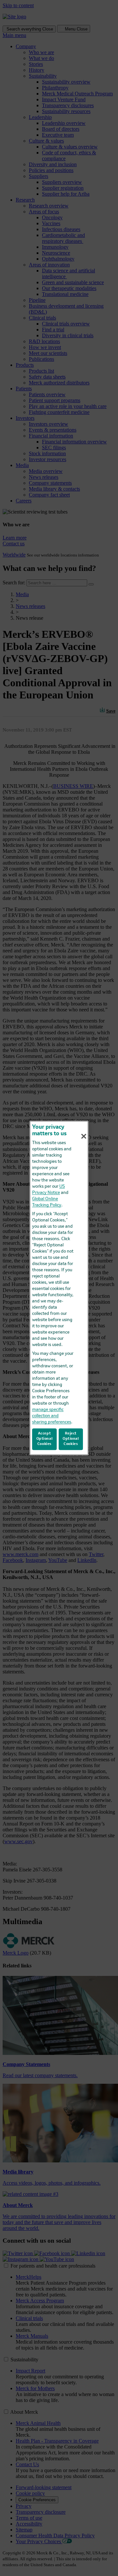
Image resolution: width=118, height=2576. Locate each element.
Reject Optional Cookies (71, 1439)
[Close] (84, 1136)
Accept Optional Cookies (45, 1439)
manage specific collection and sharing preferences (52, 1416)
